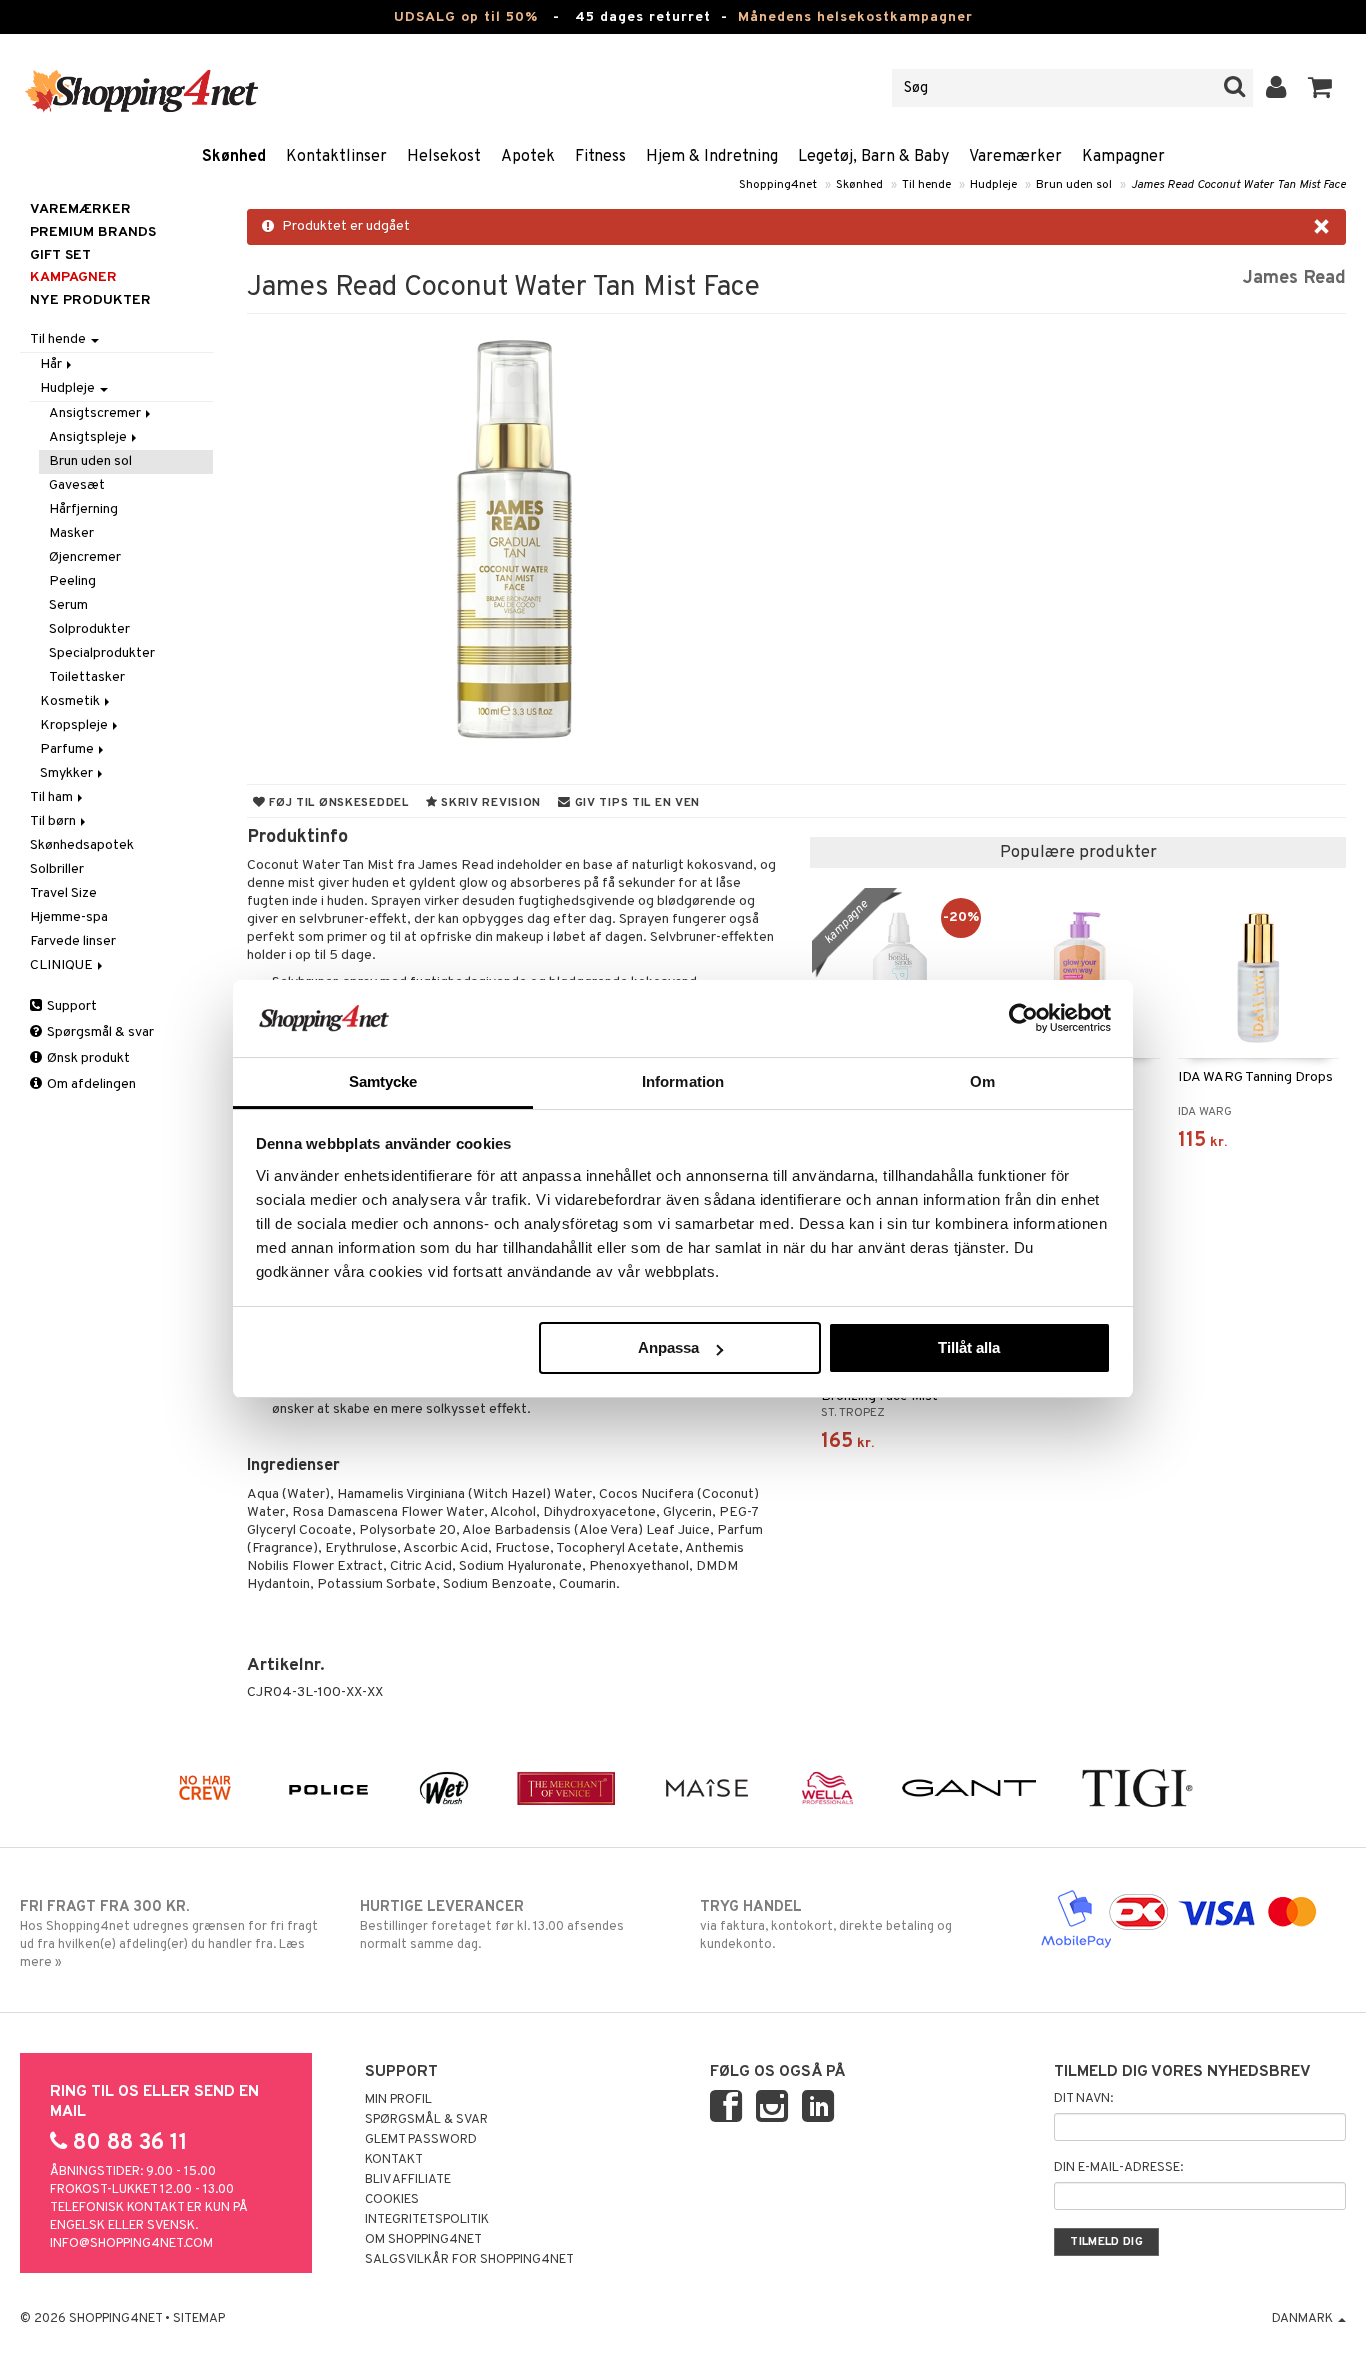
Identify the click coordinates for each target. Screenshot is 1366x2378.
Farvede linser (73, 941)
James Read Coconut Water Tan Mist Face (1238, 185)
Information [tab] (683, 1081)
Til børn (54, 821)
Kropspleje (75, 725)
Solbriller (57, 869)
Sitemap (199, 2319)
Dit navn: (1083, 2099)
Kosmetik (71, 701)
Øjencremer (85, 557)
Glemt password (421, 2140)
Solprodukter (89, 629)
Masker (71, 533)
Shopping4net (778, 185)
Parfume (68, 749)
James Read (1294, 278)
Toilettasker (87, 677)
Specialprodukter (102, 653)
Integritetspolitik (427, 2220)
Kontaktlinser (336, 157)
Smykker (68, 773)
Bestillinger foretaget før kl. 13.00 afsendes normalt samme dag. (492, 1925)
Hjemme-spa (69, 917)
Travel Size (63, 893)
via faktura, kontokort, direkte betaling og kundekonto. (826, 1925)
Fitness (600, 157)
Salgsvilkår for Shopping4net (469, 2260)
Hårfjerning (83, 509)
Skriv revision (489, 803)
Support (70, 1006)
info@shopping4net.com (131, 2244)
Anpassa (668, 1347)
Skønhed (234, 157)
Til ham (53, 797)
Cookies (392, 2200)
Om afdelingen (90, 1084)
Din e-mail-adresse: (1118, 2168)
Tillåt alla (969, 1347)
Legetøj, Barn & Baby (873, 157)
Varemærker (1015, 157)
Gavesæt (77, 485)
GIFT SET (60, 255)
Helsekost (444, 157)
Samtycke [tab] (383, 1081)
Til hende (926, 185)
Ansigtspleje (89, 437)
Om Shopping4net (423, 2240)
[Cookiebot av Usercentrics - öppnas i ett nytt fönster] (1023, 1018)
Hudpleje (993, 185)
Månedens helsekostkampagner (855, 17)
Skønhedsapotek (82, 845)
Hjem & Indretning (712, 157)
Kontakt (394, 2160)
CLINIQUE (63, 965)
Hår (52, 364)
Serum (68, 605)
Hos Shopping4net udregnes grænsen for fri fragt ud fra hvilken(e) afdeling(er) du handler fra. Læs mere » (169, 1934)
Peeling (72, 581)
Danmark (1304, 2319)
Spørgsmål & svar (99, 1032)
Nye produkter (90, 300)
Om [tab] (982, 1081)
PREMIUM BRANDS (93, 232)
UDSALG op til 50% (466, 17)
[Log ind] (1276, 88)
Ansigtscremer (96, 413)
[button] (1320, 88)
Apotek (528, 157)
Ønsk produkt (87, 1058)
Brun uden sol (1074, 185)
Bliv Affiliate (408, 2180)
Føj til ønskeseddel (336, 803)
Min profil (398, 2100)
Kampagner (1123, 157)
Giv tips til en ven (635, 803)
